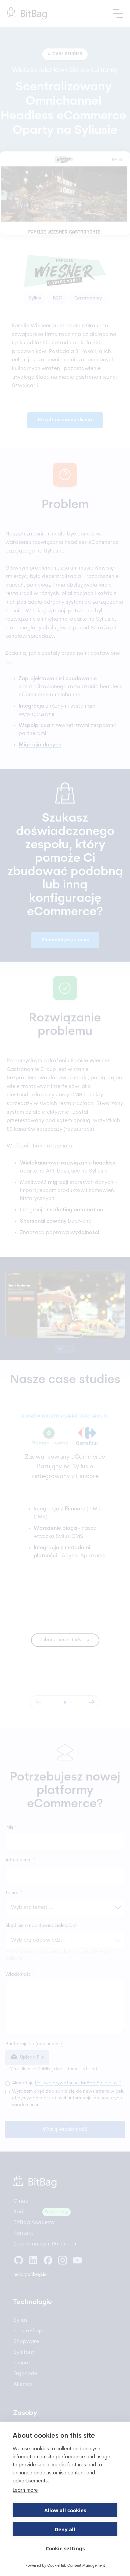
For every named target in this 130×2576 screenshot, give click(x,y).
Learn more (25, 2491)
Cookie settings (65, 2548)
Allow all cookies (65, 2510)
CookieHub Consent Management (76, 2566)
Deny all (65, 2529)
